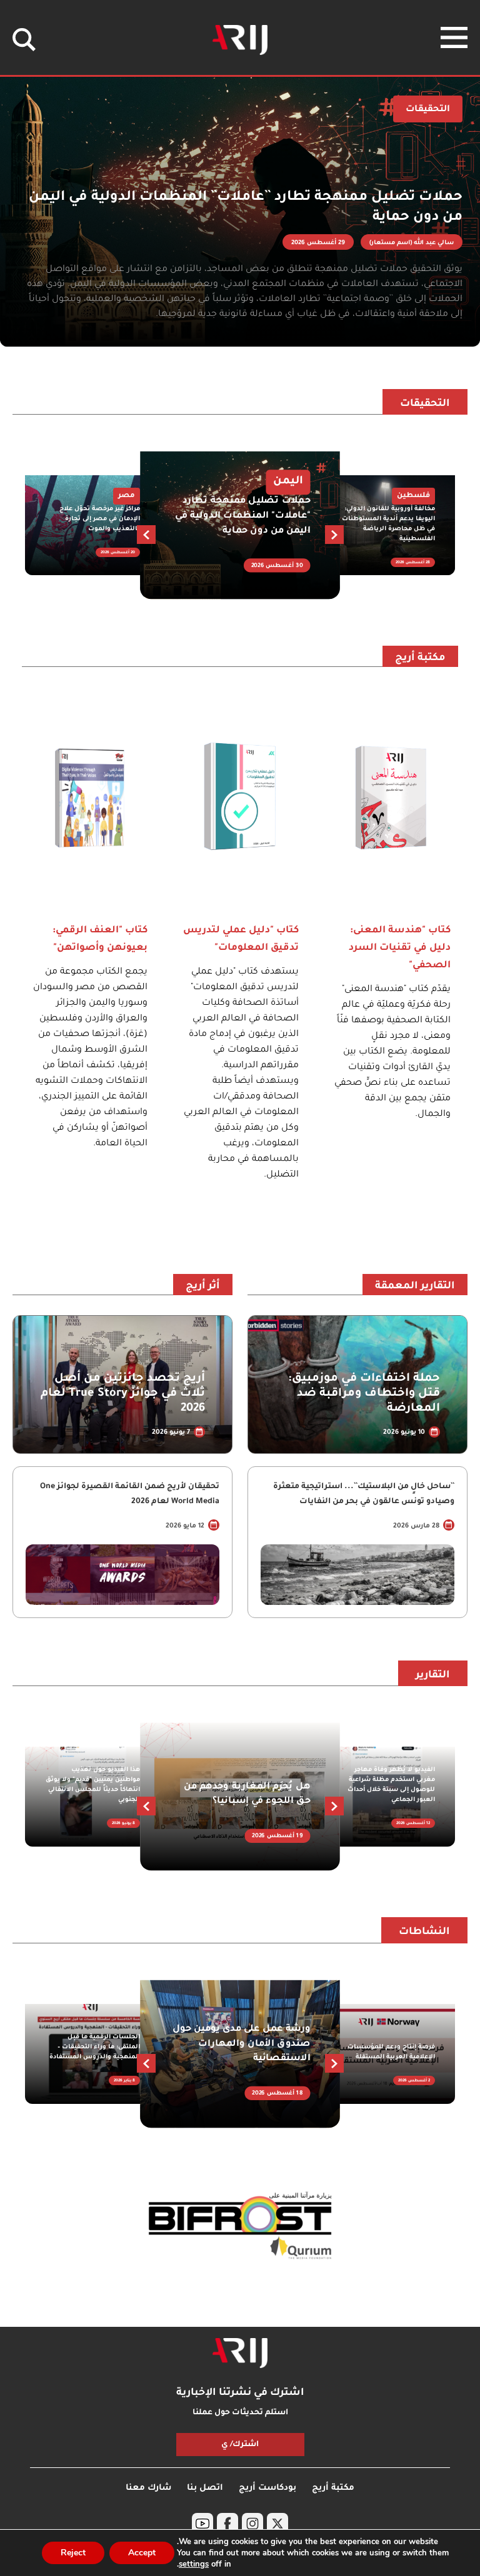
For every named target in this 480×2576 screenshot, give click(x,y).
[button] (146, 535)
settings (194, 2564)
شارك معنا (148, 2488)
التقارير (433, 1675)
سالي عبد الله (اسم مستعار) (412, 243)
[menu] (454, 37)
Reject (73, 2553)
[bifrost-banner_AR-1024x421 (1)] (240, 2227)
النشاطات (424, 1932)
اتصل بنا (205, 2488)
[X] (277, 2524)
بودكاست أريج (267, 2488)
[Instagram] (252, 2524)
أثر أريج (203, 1286)
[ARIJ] (240, 2353)
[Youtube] (202, 2524)
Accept (142, 2553)
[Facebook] (227, 2524)
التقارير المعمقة (415, 1286)
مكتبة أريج (420, 658)
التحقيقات (425, 404)
